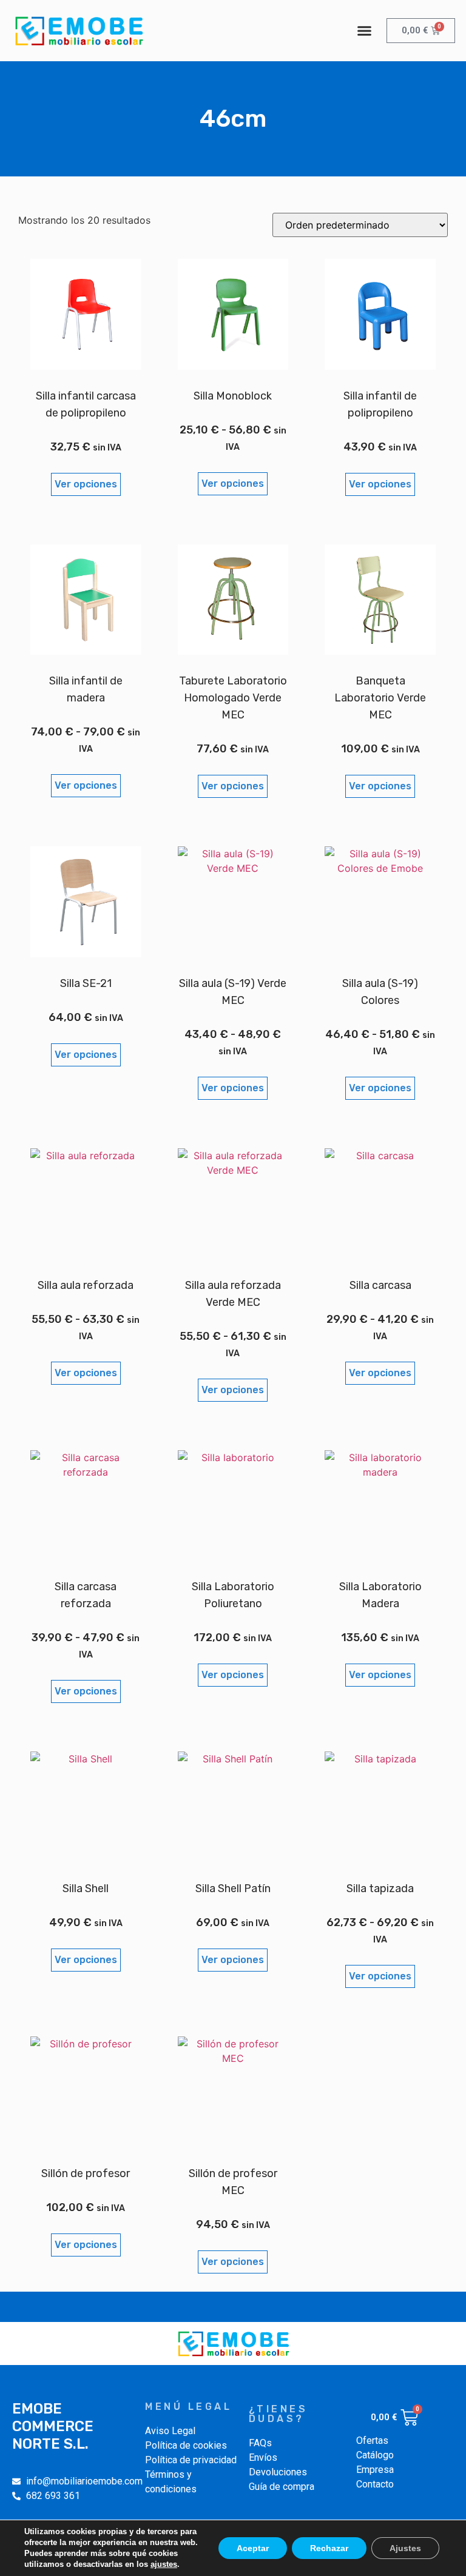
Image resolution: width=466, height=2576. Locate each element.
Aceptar (253, 2548)
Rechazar (329, 2548)
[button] (365, 31)
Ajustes (405, 2548)
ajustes (164, 2564)
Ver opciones (86, 484)
